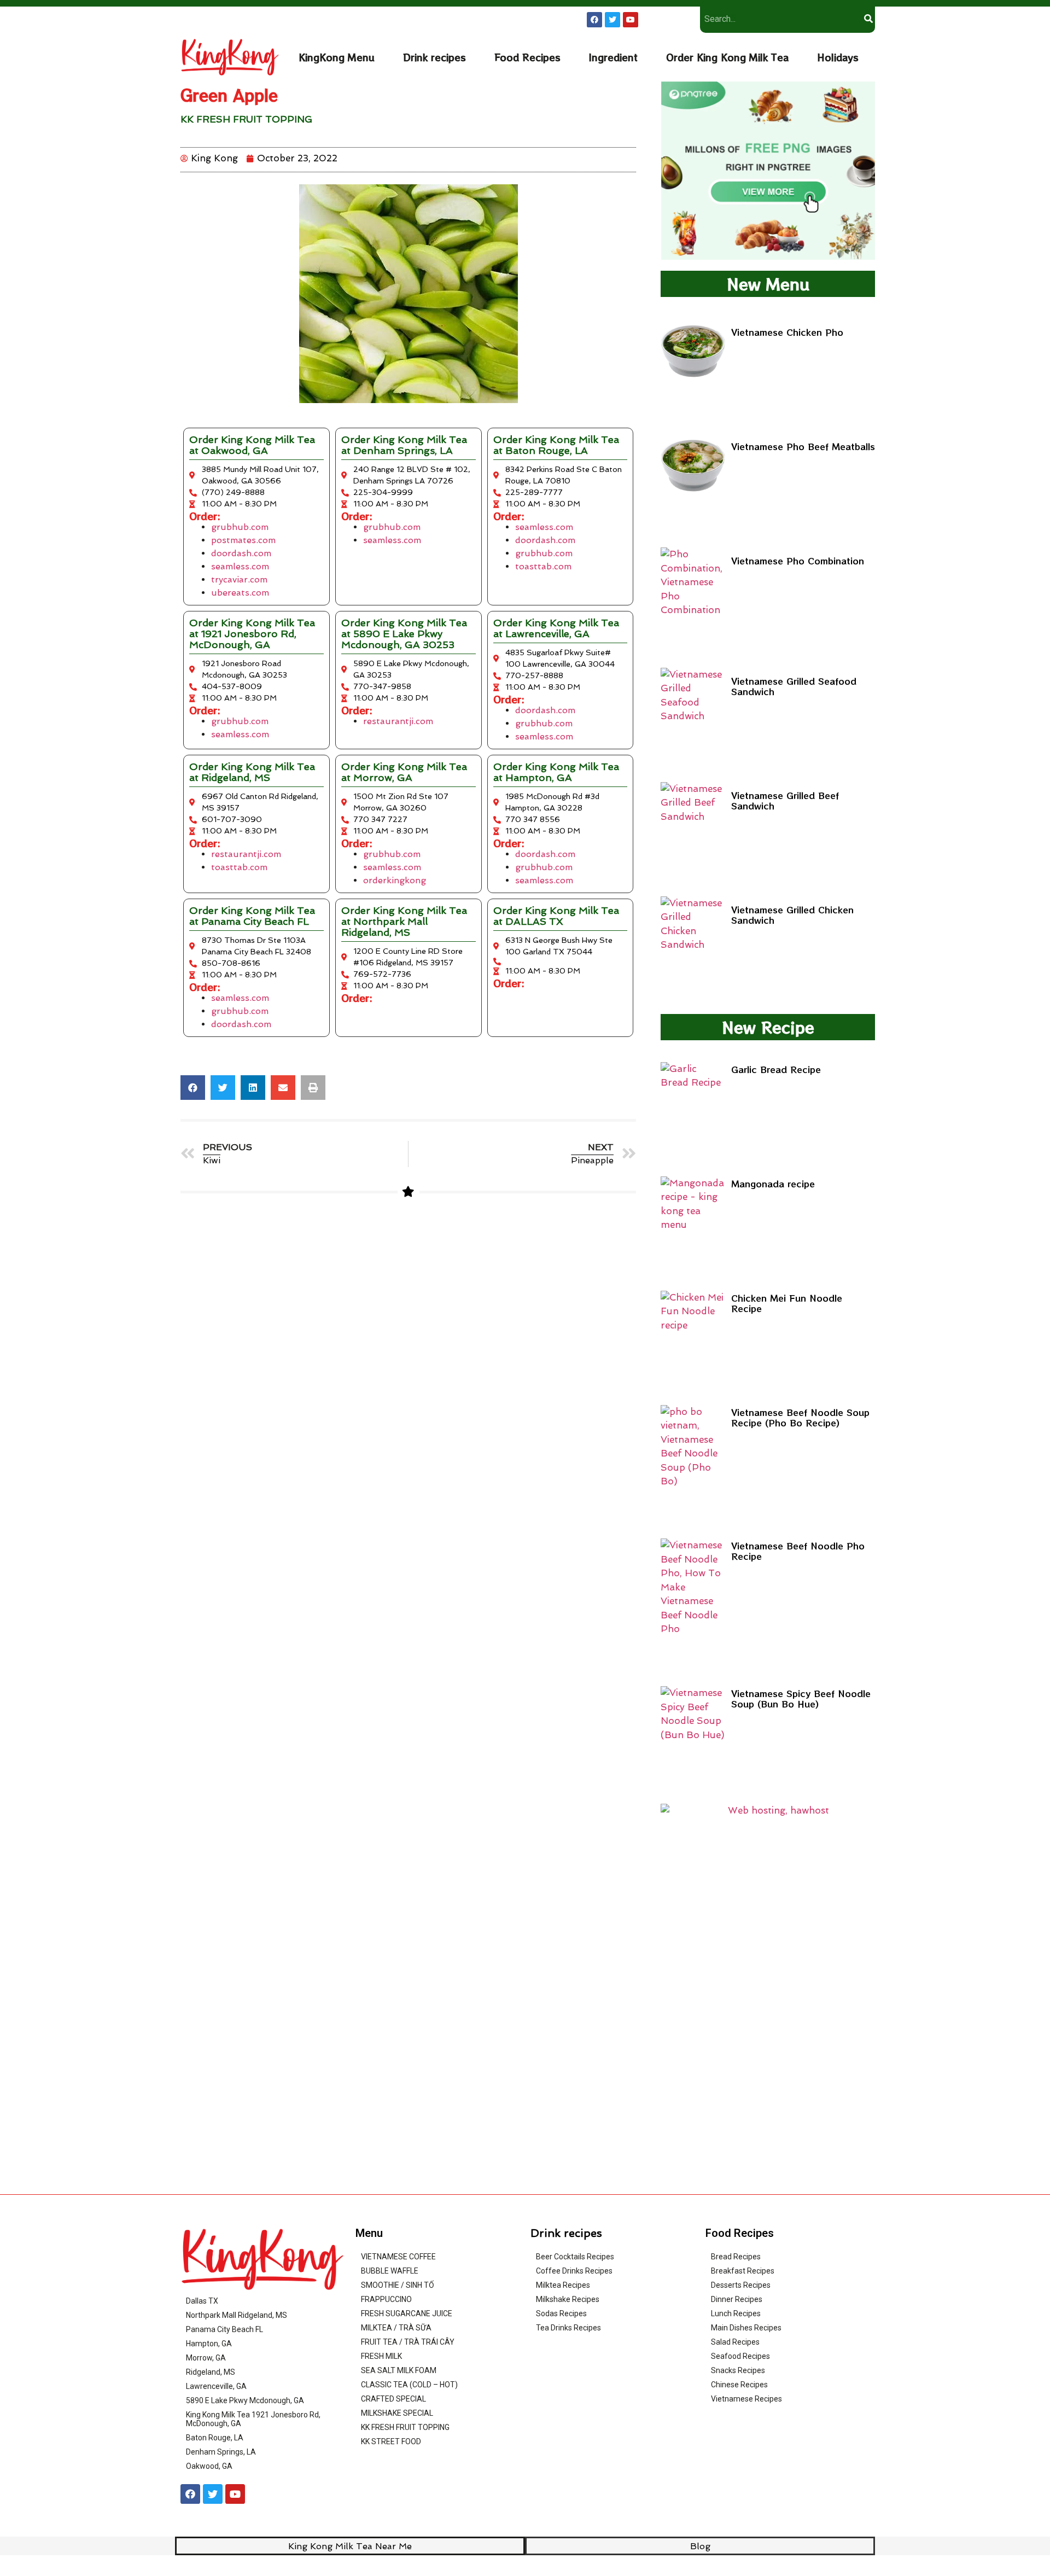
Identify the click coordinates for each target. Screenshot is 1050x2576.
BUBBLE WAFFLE (390, 2271)
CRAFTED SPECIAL (393, 2399)
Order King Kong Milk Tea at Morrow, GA (404, 772)
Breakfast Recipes (743, 2271)
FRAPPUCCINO (386, 2299)
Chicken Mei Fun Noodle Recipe (787, 1303)
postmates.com (243, 540)
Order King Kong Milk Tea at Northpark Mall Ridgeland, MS (404, 921)
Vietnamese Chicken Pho (787, 332)
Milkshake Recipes (568, 2299)
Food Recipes (527, 57)
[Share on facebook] (193, 1088)
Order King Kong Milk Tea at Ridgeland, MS (252, 772)
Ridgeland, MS (211, 2372)
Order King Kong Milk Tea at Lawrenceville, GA (556, 628)
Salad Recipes (735, 2342)
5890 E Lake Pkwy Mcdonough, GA (245, 2400)
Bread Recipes (736, 2257)
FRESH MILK (381, 2356)
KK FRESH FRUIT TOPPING (246, 119)
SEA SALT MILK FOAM (399, 2370)
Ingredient (613, 57)
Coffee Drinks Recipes (574, 2271)
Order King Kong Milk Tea (727, 57)
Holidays (838, 57)
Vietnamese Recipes (746, 2399)
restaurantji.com (398, 721)
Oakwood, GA (209, 2466)
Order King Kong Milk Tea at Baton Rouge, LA (556, 445)
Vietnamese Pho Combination (798, 561)
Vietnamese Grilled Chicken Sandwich (792, 915)
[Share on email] (283, 1088)
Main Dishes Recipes (746, 2328)
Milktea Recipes (563, 2285)
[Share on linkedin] (253, 1088)
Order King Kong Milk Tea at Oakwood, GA (252, 445)
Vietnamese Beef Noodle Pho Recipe (798, 1551)
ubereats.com (240, 593)
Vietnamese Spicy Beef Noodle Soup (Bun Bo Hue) (801, 1698)
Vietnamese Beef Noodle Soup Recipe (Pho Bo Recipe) (800, 1417)
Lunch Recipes (736, 2313)
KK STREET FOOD (391, 2441)
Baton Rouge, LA (215, 2438)
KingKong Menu (337, 57)
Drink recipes (434, 57)
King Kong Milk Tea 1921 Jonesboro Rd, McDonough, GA (253, 2419)
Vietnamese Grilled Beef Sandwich (785, 800)
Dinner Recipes (737, 2299)
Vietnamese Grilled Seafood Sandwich (794, 686)
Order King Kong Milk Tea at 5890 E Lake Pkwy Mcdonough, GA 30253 (404, 634)
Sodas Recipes (561, 2313)
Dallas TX (202, 2301)
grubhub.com (240, 527)
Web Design (636, 2562)
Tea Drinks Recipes (568, 2328)
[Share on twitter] (223, 1088)
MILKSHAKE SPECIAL (397, 2413)
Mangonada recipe (773, 1184)
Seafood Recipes (740, 2356)
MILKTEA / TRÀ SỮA (396, 2328)
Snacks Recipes (738, 2370)
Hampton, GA (209, 2344)
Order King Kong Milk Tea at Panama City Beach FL (252, 916)
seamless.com (240, 566)
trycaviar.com (239, 579)
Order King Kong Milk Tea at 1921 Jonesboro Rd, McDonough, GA (252, 634)
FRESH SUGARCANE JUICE (407, 2313)
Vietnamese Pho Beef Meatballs (803, 446)
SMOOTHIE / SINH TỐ (398, 2285)
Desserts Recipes (741, 2285)
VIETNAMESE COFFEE (398, 2257)
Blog (700, 2546)
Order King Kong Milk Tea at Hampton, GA (556, 772)
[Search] (868, 19)
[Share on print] (313, 1088)
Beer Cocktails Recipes (575, 2257)
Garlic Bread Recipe (776, 1069)
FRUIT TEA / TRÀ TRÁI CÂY (408, 2342)
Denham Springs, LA (221, 2452)
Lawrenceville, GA (216, 2386)
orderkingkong (395, 880)
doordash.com (241, 553)
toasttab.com (543, 566)
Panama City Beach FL (224, 2329)
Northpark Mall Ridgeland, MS (237, 2315)
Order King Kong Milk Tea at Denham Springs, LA (404, 445)
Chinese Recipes (739, 2385)
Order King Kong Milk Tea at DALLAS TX (556, 916)
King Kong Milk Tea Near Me (350, 2546)
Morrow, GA (206, 2358)
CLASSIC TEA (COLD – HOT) (409, 2385)
